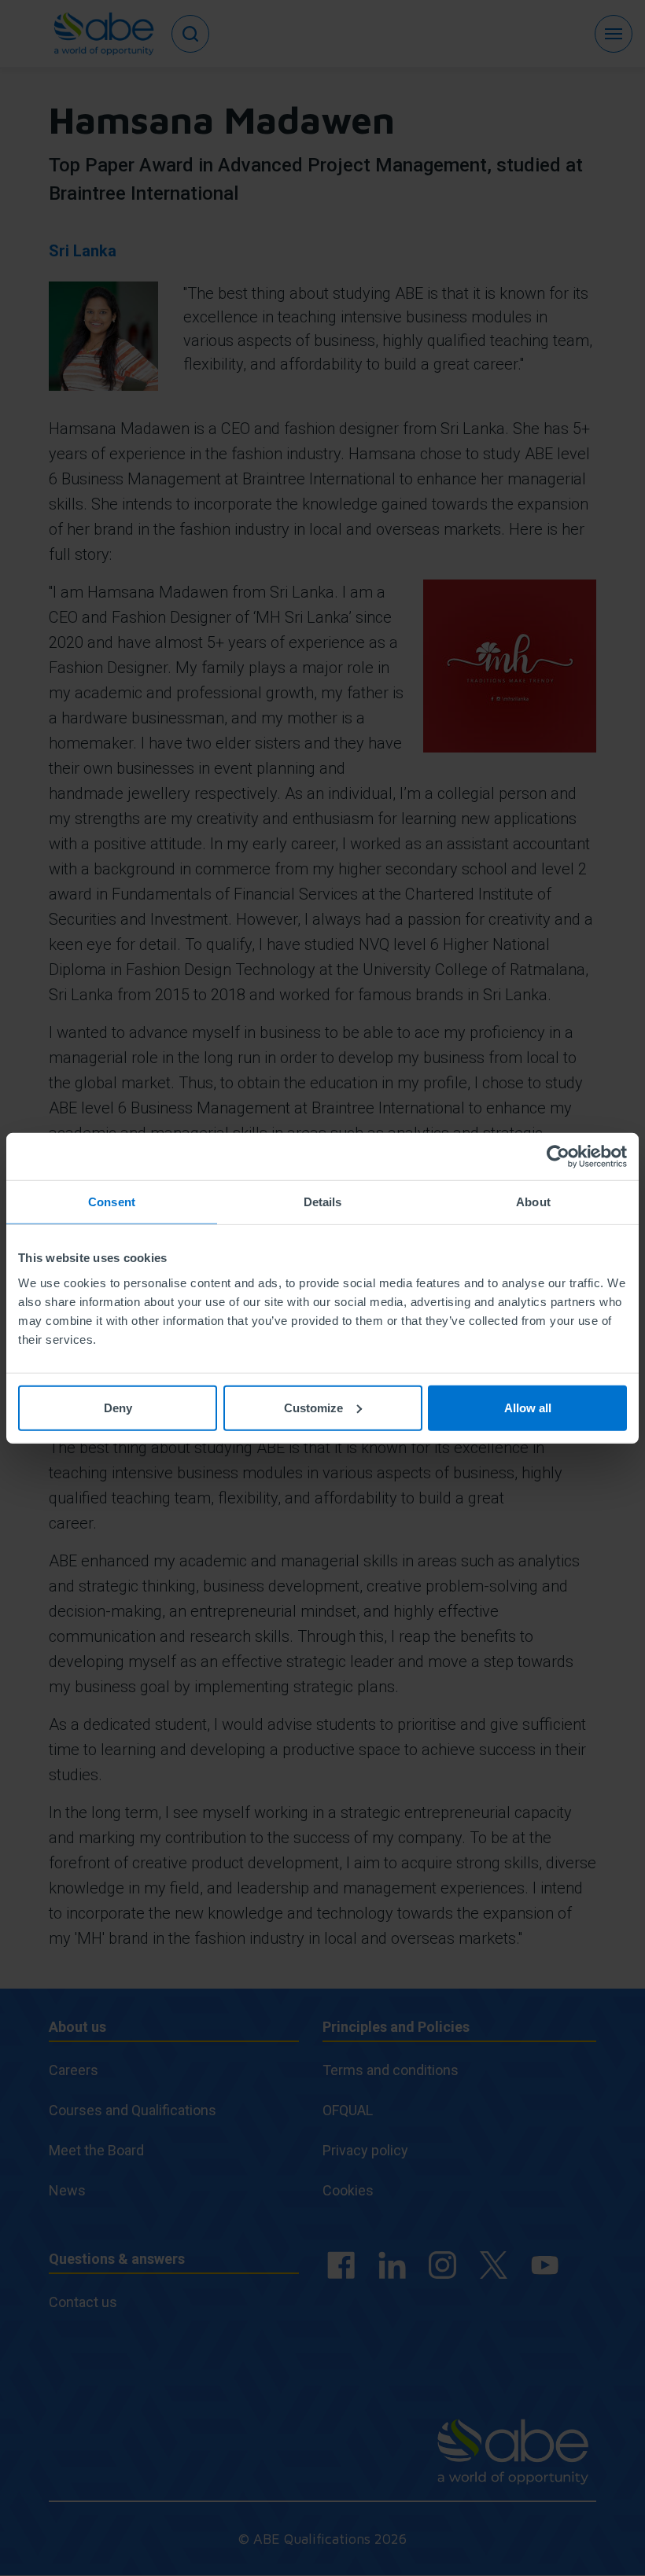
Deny (118, 1407)
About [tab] (533, 1202)
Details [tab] (323, 1202)
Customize (313, 1407)
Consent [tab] (112, 1202)
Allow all (528, 1407)
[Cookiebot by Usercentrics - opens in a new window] (558, 1157)
